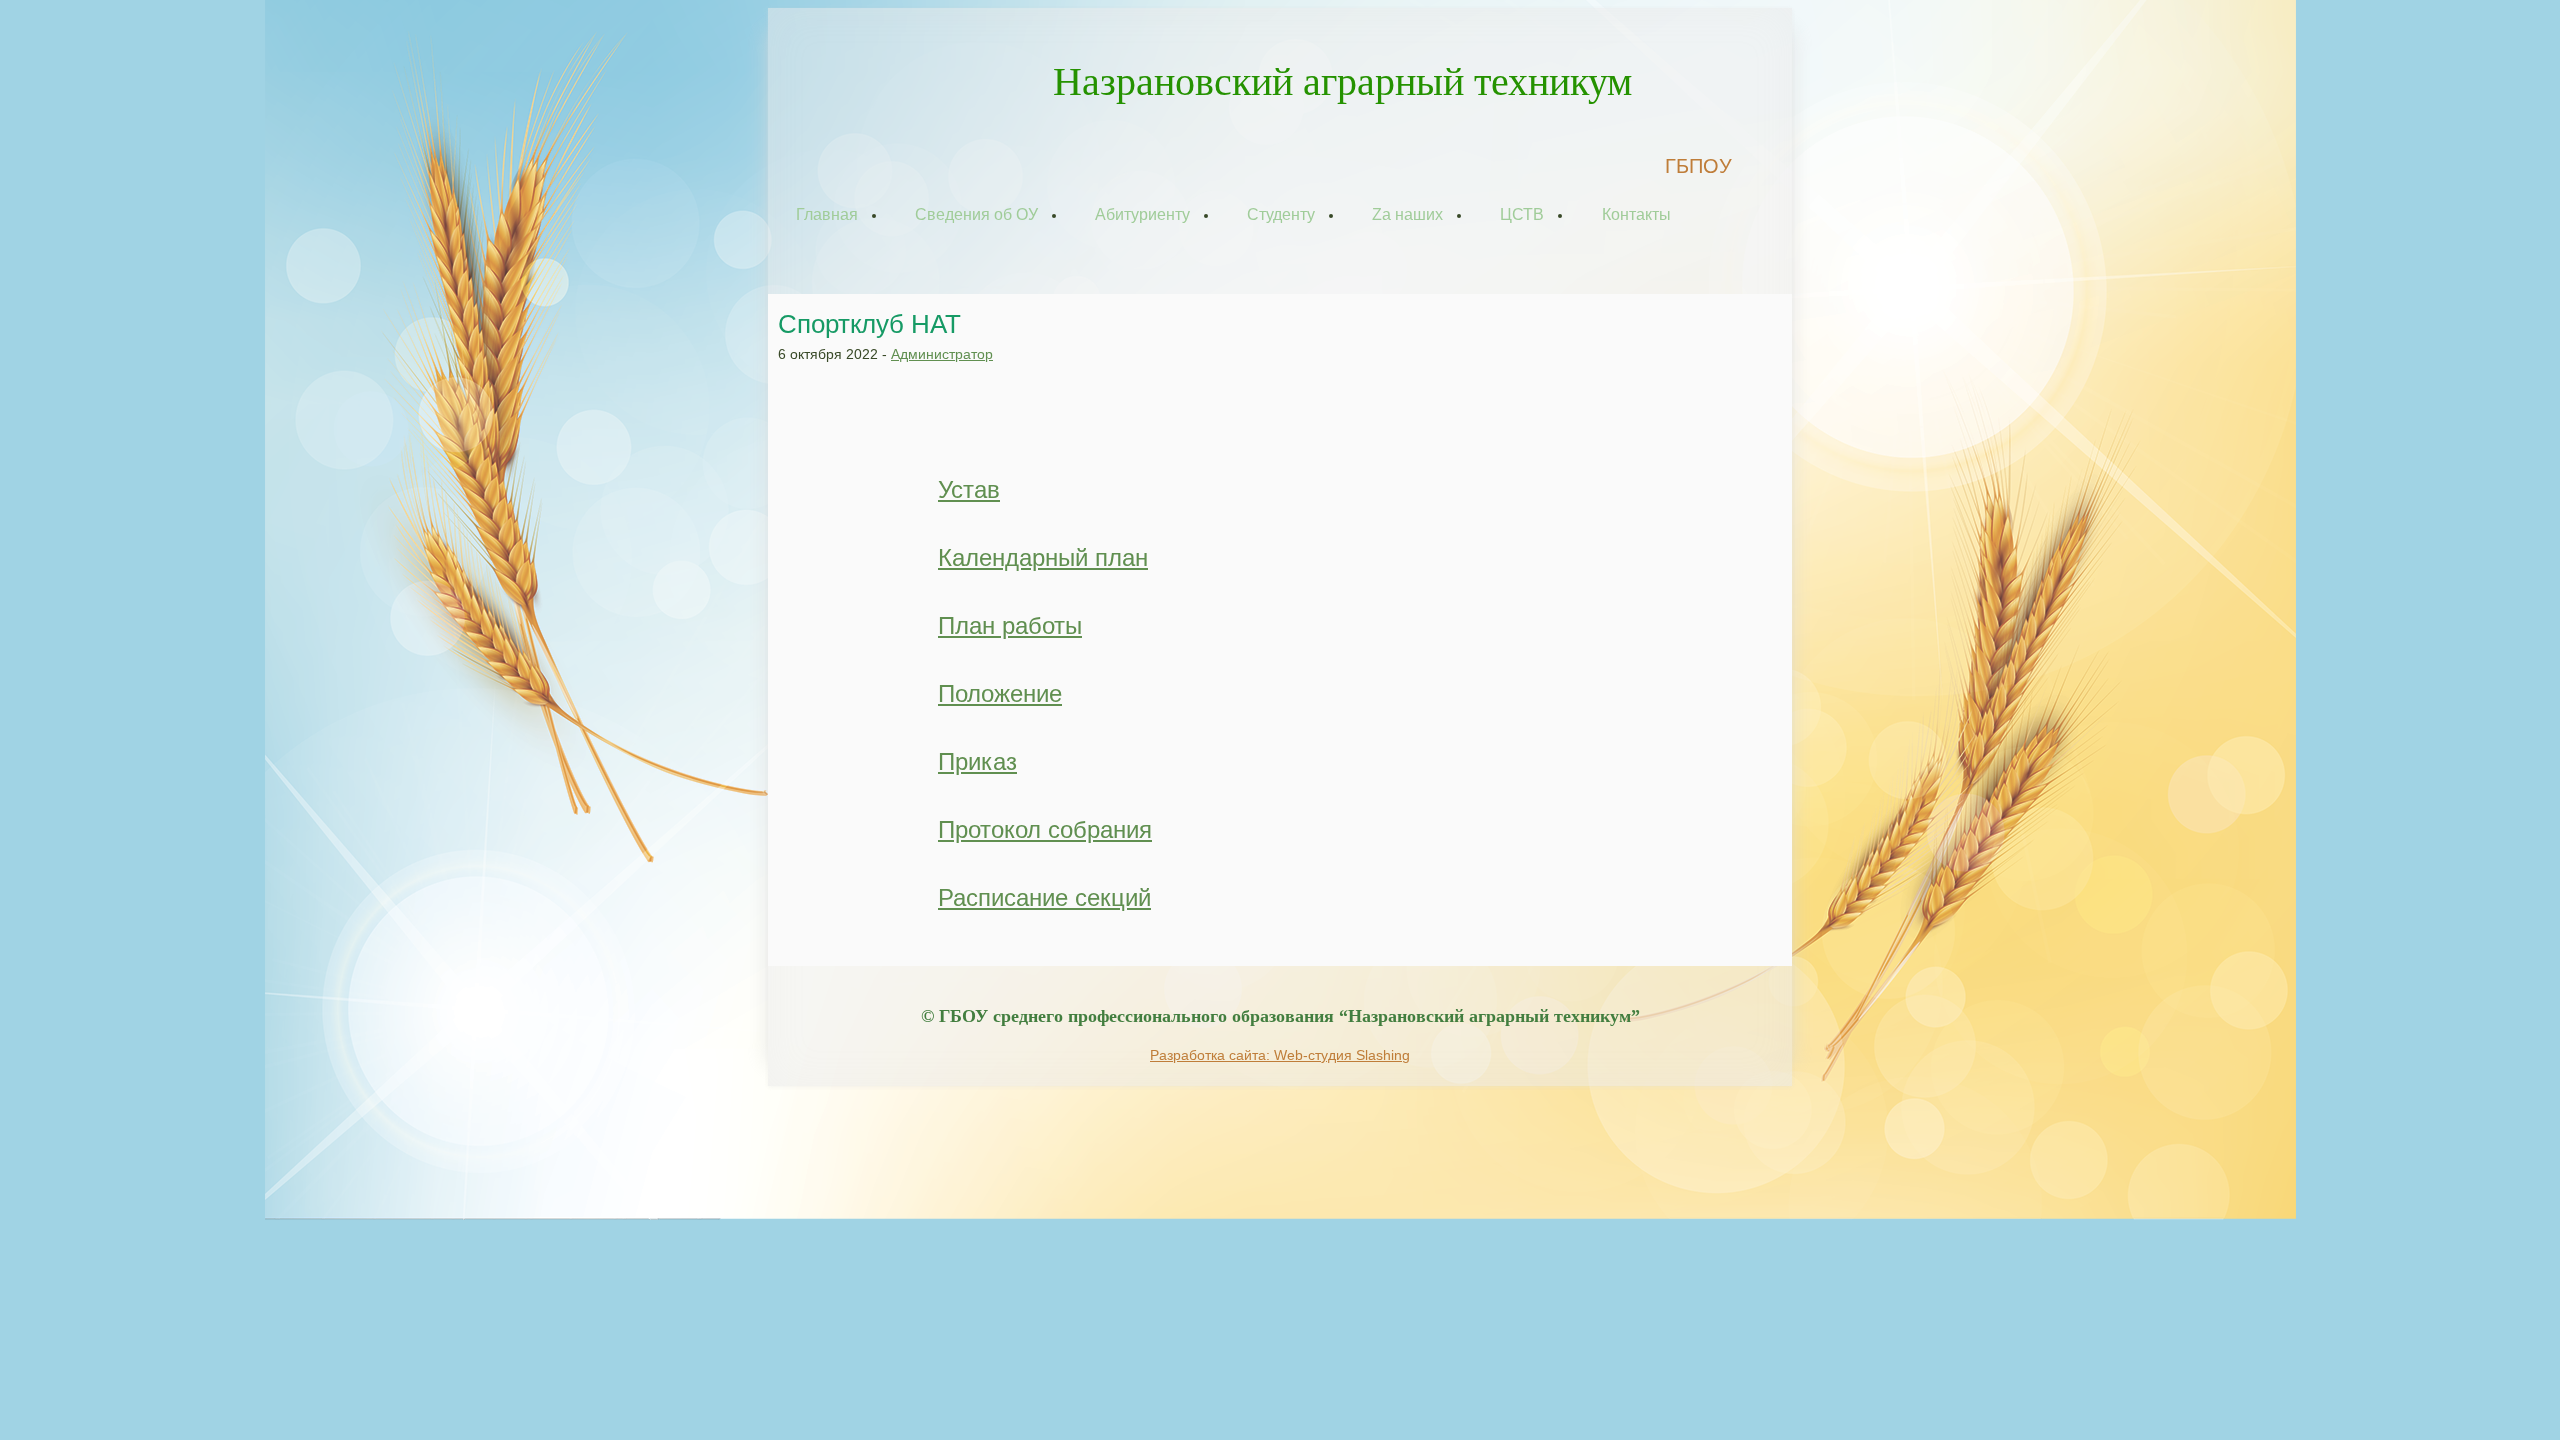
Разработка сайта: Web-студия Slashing (1280, 1055)
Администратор (942, 354)
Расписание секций (1044, 897)
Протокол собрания (1045, 829)
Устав (969, 489)
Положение (1000, 693)
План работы (1010, 625)
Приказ (977, 761)
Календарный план (1043, 557)
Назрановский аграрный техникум (1342, 81)
